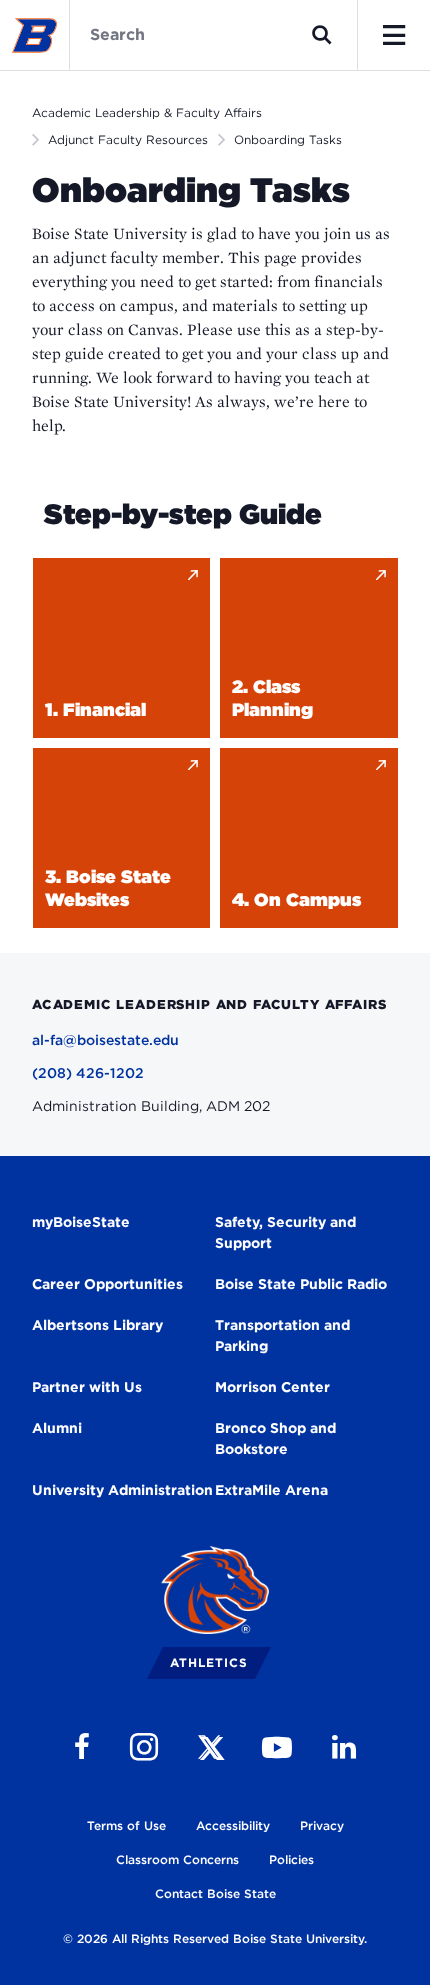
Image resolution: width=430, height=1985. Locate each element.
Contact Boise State (215, 1893)
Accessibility (233, 1825)
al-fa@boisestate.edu (105, 1040)
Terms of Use (126, 1825)
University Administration (122, 1490)
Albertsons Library (97, 1325)
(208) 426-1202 (88, 1073)
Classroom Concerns (177, 1859)
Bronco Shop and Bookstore (275, 1438)
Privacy (322, 1825)
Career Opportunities (107, 1284)
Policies (291, 1859)
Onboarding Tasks (288, 139)
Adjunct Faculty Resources (128, 139)
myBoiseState (81, 1222)
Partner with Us (87, 1387)
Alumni (57, 1428)
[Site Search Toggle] (322, 35)
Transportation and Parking (282, 1335)
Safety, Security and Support (285, 1232)
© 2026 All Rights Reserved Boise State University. (215, 1938)
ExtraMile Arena (271, 1490)
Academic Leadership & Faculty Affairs (147, 112)
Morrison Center (272, 1387)
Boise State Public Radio (301, 1284)
